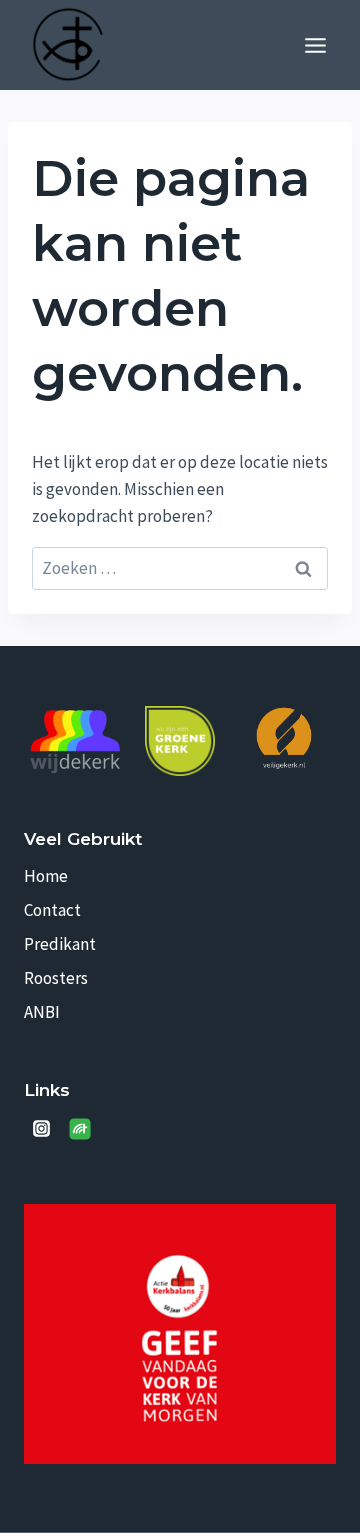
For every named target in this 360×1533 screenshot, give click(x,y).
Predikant (60, 944)
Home (46, 876)
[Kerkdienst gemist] (80, 1129)
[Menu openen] (315, 45)
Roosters (56, 978)
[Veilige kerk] (284, 737)
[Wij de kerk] (76, 742)
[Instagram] (41, 1129)
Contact (52, 910)
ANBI (42, 1012)
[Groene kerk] (180, 741)
